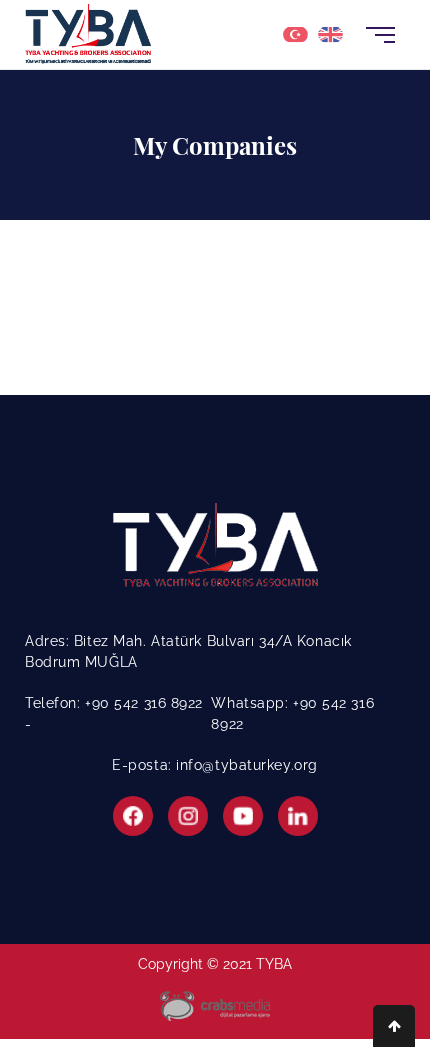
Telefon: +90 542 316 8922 (114, 703)
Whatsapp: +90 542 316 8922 (292, 713)
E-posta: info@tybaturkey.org (215, 765)
